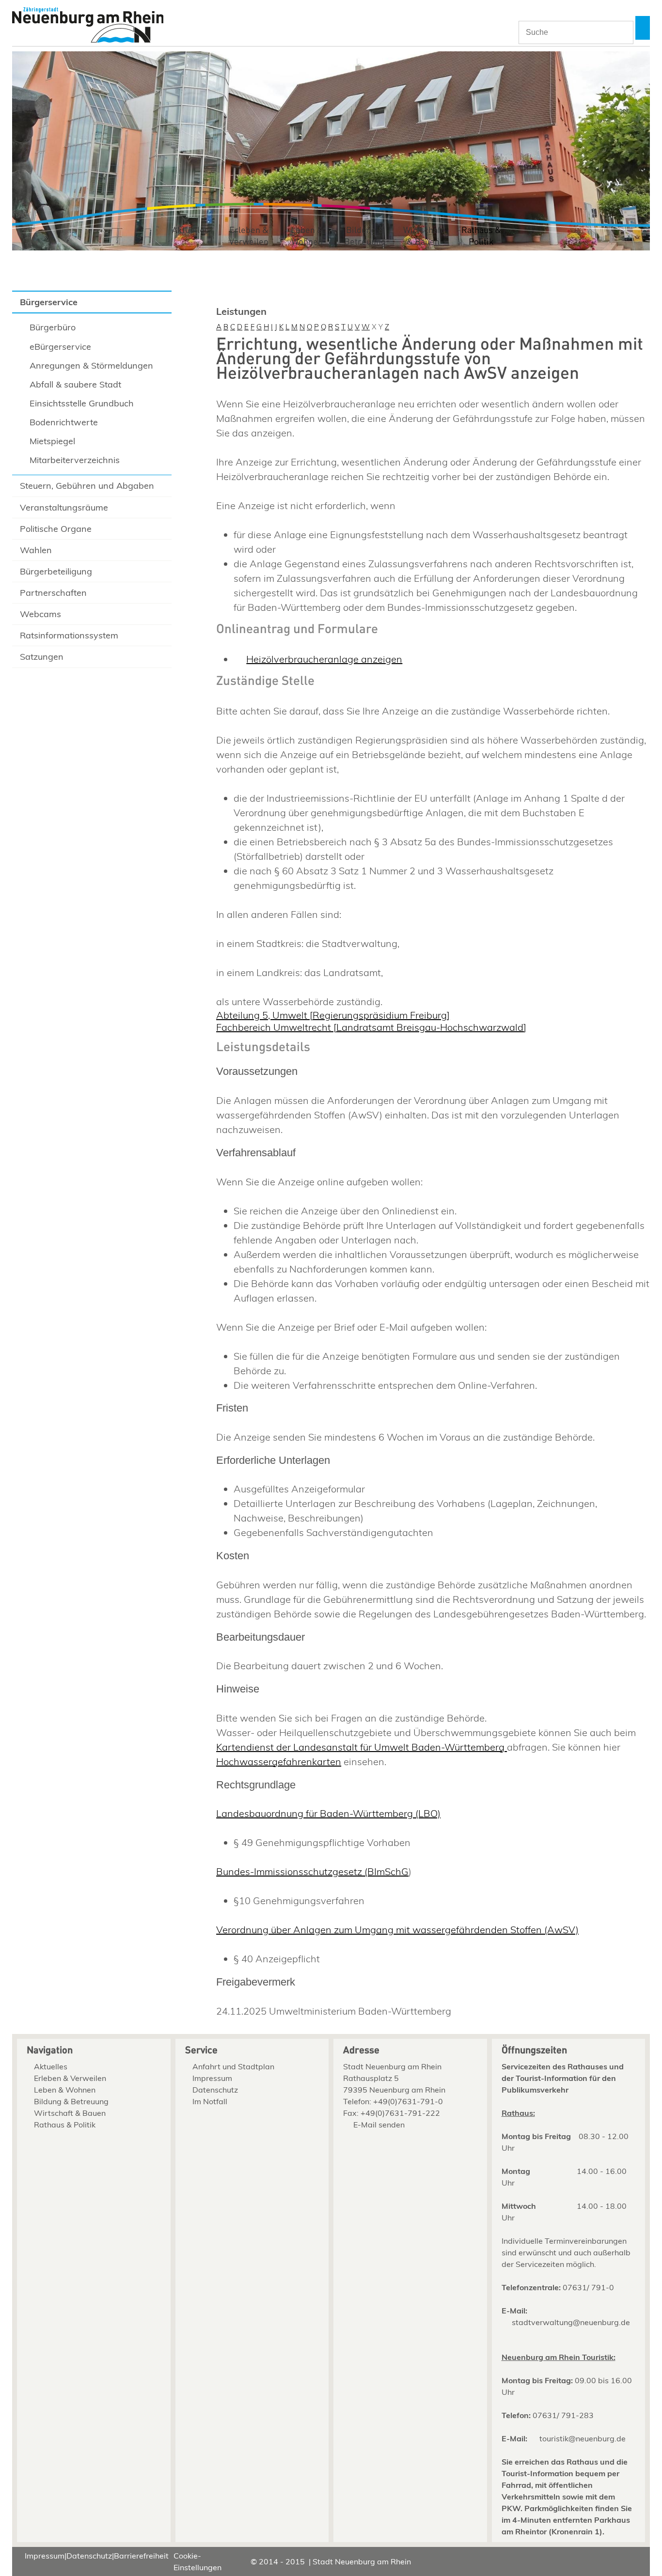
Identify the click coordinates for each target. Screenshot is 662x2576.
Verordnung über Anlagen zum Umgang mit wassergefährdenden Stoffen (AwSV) (397, 1930)
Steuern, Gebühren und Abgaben (87, 486)
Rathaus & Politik (481, 236)
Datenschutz (215, 2090)
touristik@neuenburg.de (583, 2438)
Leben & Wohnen (307, 236)
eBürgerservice (60, 347)
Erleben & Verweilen (249, 236)
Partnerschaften (53, 593)
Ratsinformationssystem (69, 635)
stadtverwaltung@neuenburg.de (571, 2322)
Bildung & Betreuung (365, 236)
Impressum (212, 2078)
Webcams (40, 614)
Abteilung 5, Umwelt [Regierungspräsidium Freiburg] (333, 1015)
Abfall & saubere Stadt (75, 384)
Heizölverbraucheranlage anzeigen (324, 659)
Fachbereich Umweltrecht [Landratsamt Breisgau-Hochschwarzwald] (371, 1027)
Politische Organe (56, 529)
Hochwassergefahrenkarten (279, 1761)
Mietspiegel (52, 441)
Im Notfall (210, 2101)
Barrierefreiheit (141, 2556)
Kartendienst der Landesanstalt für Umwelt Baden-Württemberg (362, 1747)
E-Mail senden (379, 2125)
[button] (643, 28)
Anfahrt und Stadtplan (233, 2066)
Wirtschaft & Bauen (423, 236)
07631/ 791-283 (563, 2415)
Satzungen (42, 657)
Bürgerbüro (53, 327)
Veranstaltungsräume (64, 507)
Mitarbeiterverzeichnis (75, 460)
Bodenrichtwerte (64, 422)
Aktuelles (190, 230)
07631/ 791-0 (588, 2287)
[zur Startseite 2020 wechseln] (88, 26)
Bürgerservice (49, 302)
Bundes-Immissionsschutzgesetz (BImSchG (312, 1871)
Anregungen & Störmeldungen (91, 365)
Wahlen (36, 550)
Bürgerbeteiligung (56, 571)
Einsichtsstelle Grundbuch (82, 403)
